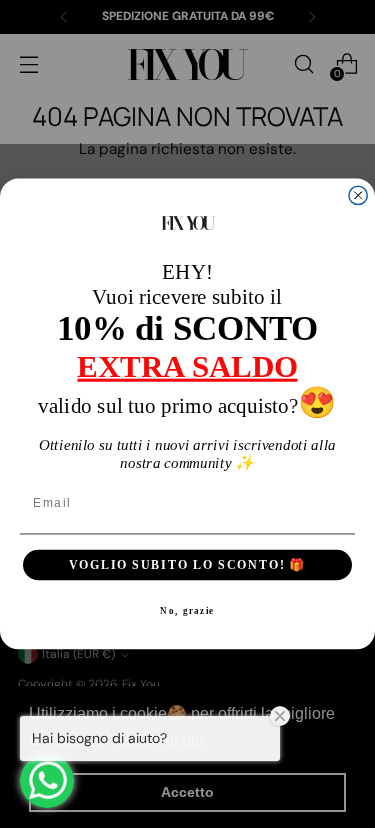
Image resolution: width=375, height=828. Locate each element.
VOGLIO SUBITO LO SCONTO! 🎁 (188, 564)
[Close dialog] (358, 195)
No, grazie (187, 611)
